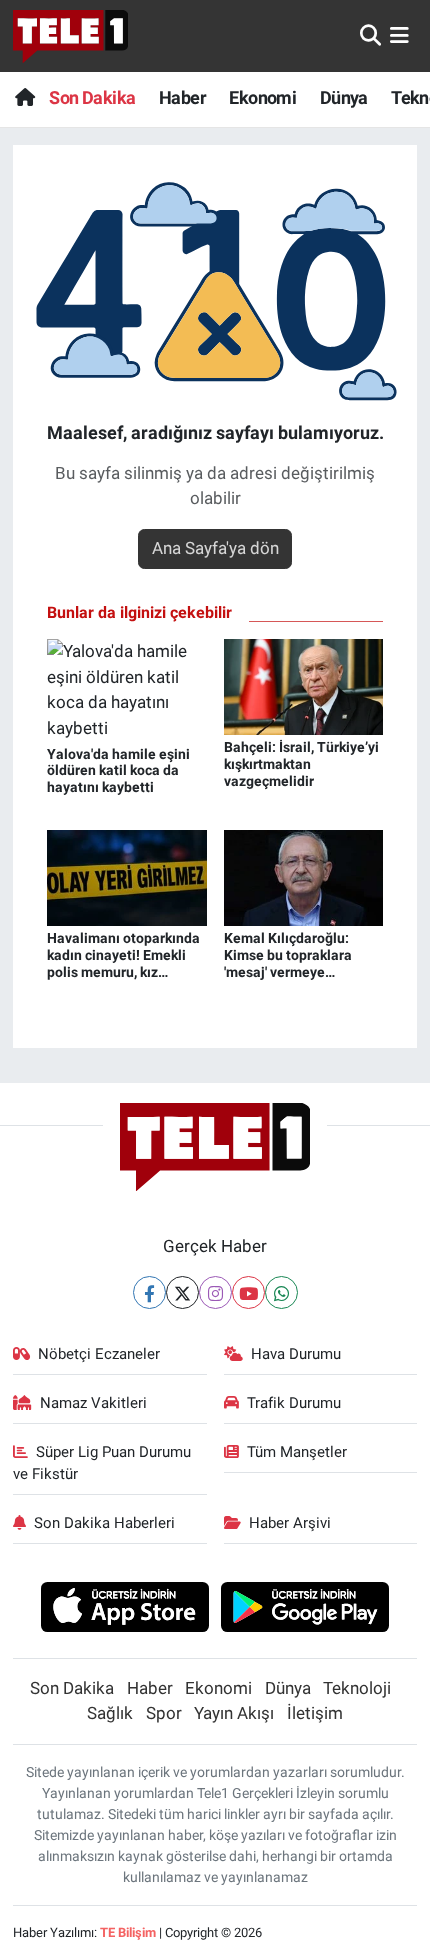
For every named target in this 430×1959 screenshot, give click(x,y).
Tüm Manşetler (297, 1452)
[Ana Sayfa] (24, 97)
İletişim (315, 1713)
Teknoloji (357, 1688)
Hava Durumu (296, 1354)
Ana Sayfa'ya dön (215, 548)
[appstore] (124, 1610)
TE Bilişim (128, 1932)
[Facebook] (149, 1292)
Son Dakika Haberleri (104, 1523)
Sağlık (110, 1713)
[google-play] (305, 1610)
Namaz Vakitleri (93, 1403)
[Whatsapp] (281, 1292)
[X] (182, 1292)
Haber (182, 97)
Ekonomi (262, 97)
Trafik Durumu (294, 1403)
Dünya (344, 97)
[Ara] (370, 35)
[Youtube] (248, 1292)
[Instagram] (215, 1292)
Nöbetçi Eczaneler (99, 1354)
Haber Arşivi (290, 1523)
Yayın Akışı (234, 1713)
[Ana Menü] (399, 35)
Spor (164, 1713)
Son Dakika (92, 97)
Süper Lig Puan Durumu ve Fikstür (102, 1463)
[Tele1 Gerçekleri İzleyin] (70, 36)
